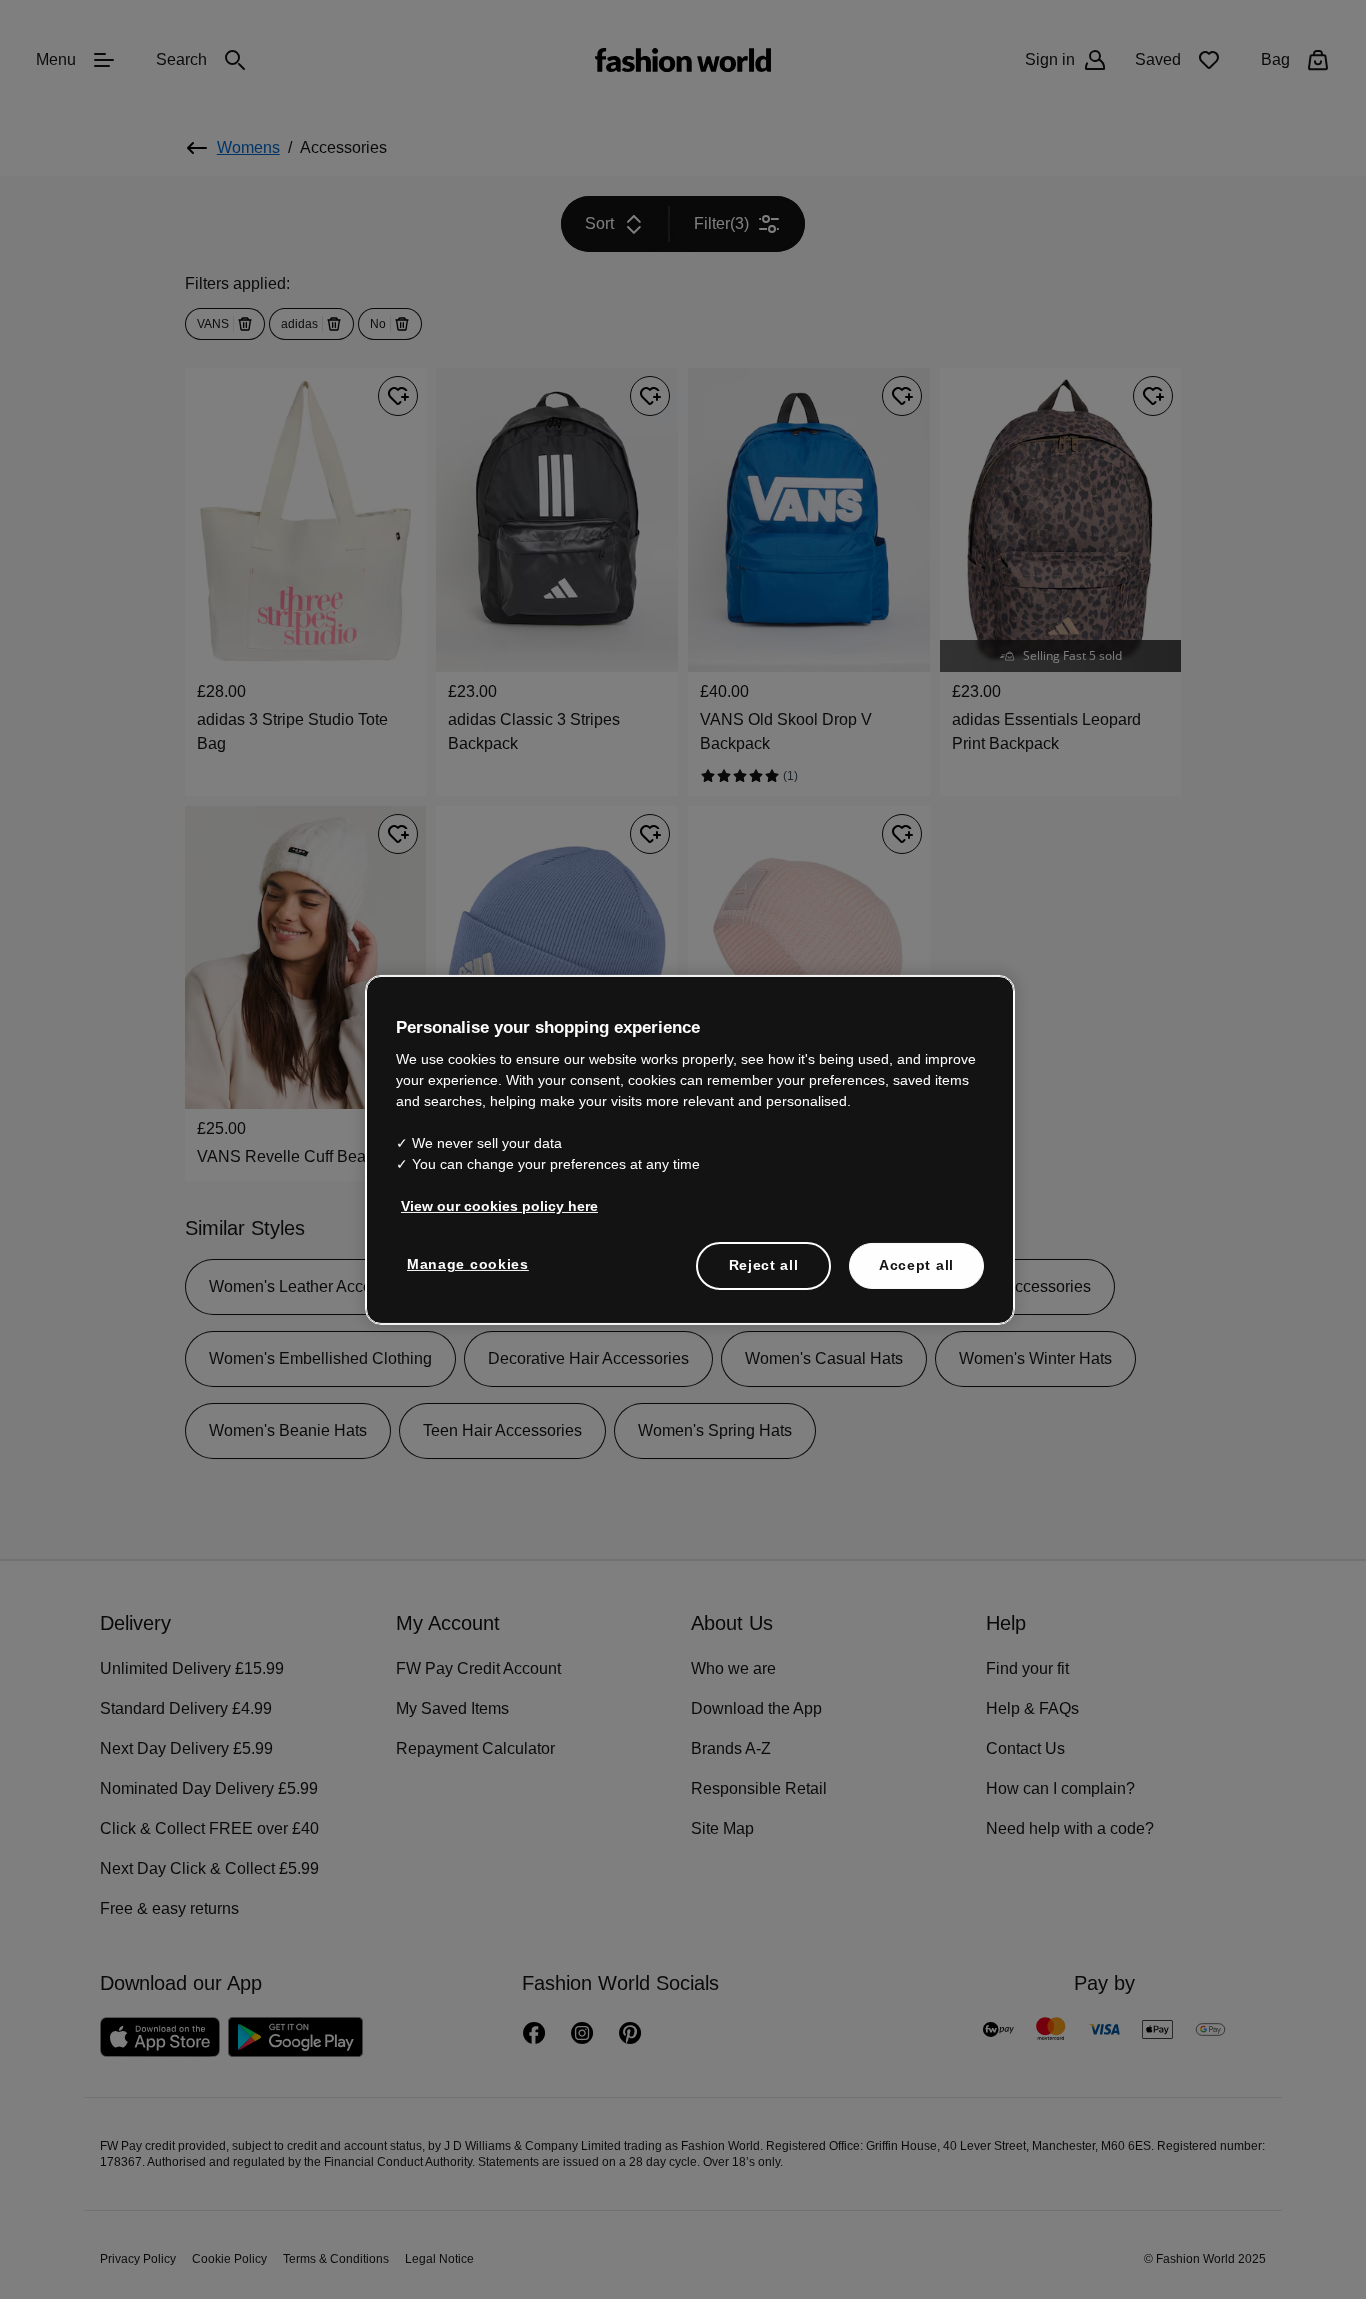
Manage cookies (463, 1263)
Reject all (764, 1264)
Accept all (916, 1264)
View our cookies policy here (489, 1205)
